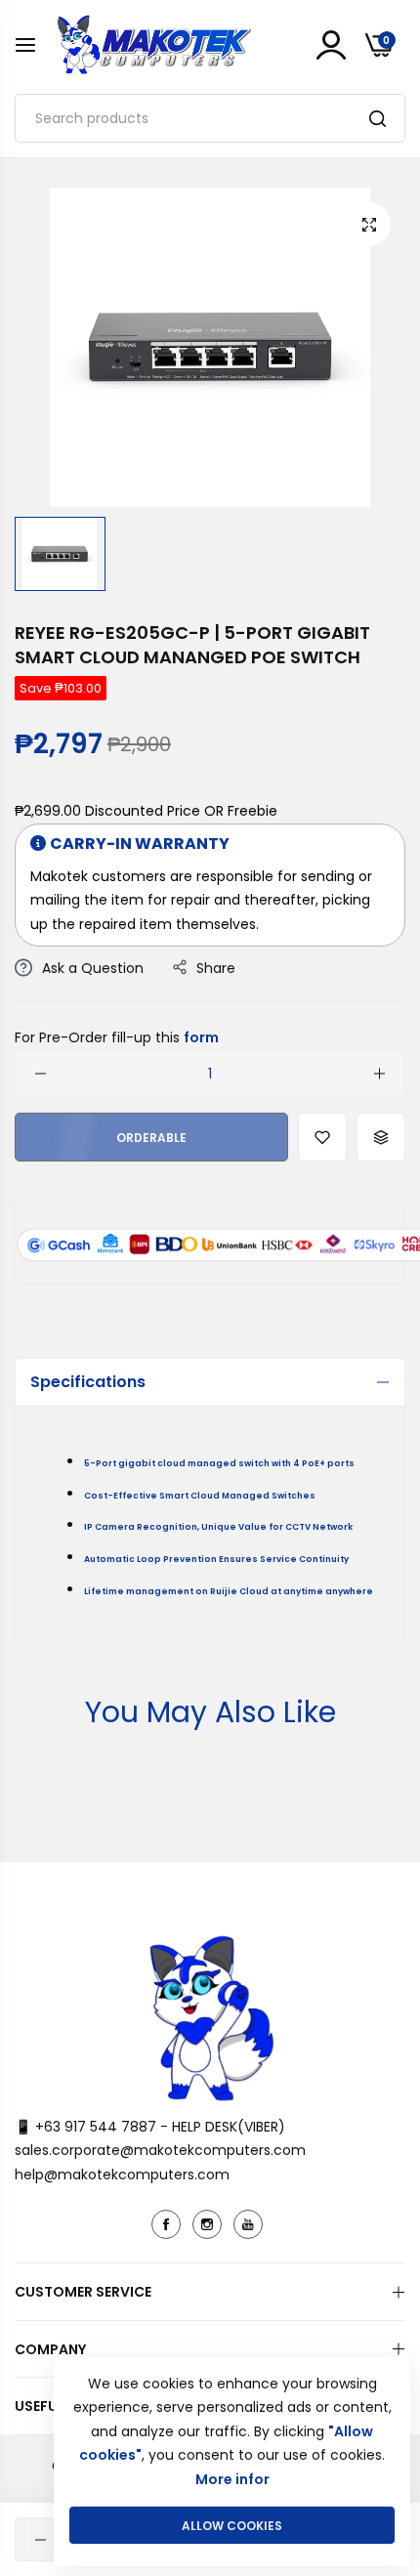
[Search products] (378, 118)
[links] (169, 2224)
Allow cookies (232, 2526)
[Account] (331, 45)
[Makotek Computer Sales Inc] (153, 44)
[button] (322, 1137)
